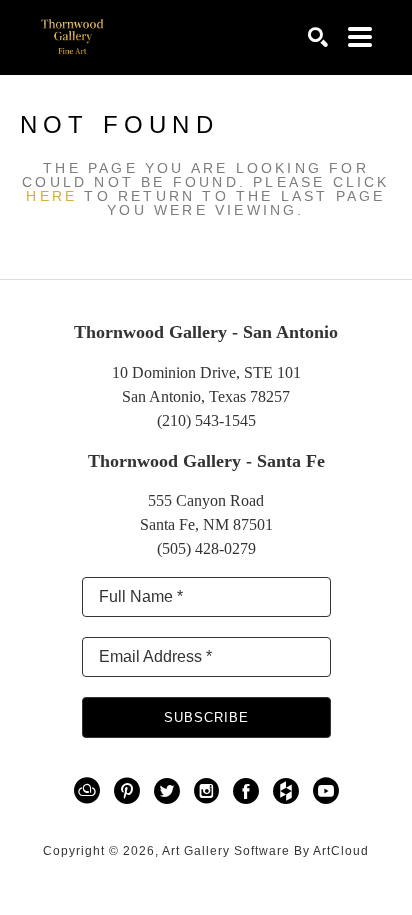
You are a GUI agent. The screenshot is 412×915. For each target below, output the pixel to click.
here (51, 196)
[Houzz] (289, 791)
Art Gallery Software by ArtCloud (265, 851)
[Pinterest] (130, 791)
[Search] (318, 37)
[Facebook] (249, 791)
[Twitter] (170, 791)
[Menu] (360, 37)
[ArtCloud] (90, 791)
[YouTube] (326, 791)
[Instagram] (210, 791)
